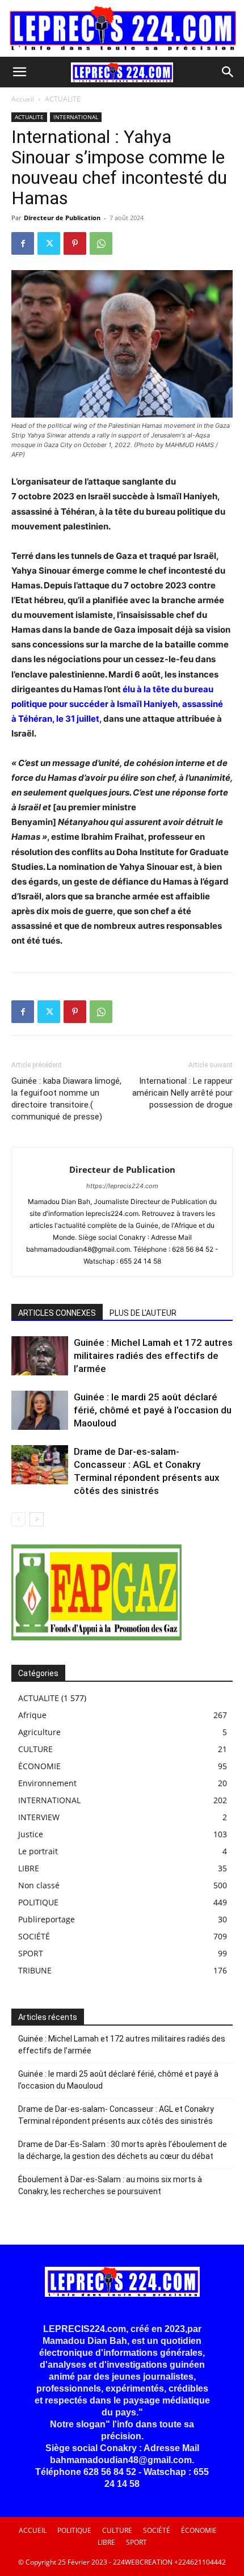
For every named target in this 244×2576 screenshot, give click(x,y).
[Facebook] (23, 243)
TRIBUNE (35, 1970)
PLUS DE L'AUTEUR (143, 1313)
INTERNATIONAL (76, 117)
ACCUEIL (33, 2530)
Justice (31, 1834)
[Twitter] (49, 243)
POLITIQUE (38, 1902)
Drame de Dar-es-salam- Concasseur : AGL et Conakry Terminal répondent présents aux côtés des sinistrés (116, 2115)
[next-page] (37, 1519)
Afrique (32, 1715)
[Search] (228, 72)
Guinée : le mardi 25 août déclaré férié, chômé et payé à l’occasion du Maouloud (153, 1410)
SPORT (31, 1953)
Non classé (39, 1885)
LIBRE (29, 1868)
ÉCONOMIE (39, 1766)
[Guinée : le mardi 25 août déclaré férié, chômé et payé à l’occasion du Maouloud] (40, 1410)
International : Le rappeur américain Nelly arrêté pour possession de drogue (182, 1093)
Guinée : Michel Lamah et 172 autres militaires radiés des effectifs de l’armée (153, 1356)
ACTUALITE (63, 99)
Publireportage (47, 1919)
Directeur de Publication (62, 218)
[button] (19, 72)
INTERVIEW (39, 1817)
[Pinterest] (75, 243)
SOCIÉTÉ (34, 1936)
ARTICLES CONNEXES (57, 1313)
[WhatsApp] (101, 243)
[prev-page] (18, 1519)
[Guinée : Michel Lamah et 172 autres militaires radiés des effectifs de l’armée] (40, 1356)
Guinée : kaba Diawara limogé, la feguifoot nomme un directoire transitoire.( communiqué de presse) (66, 1099)
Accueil (23, 99)
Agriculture (39, 1732)
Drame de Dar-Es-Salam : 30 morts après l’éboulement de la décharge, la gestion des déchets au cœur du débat (123, 2150)
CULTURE (35, 1749)
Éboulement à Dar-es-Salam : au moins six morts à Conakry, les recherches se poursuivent (110, 2185)
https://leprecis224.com (122, 1186)
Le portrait (38, 1851)
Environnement (47, 1783)
